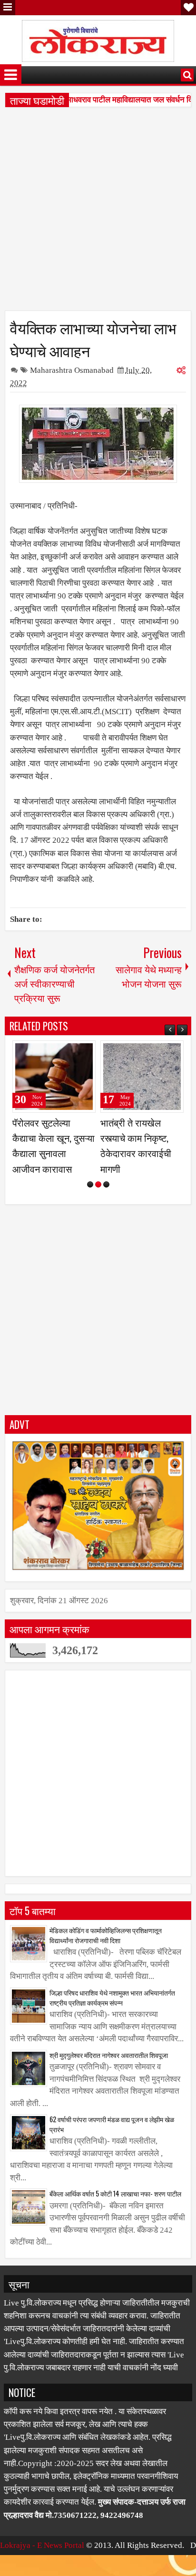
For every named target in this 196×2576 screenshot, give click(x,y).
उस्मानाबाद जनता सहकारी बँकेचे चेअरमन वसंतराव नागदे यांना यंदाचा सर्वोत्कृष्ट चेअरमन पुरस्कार (54, 1153)
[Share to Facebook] (64, 1052)
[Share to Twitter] (75, 1052)
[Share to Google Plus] (85, 1052)
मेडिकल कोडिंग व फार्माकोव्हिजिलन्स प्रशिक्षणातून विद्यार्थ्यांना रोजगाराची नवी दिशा (106, 1950)
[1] (90, 1200)
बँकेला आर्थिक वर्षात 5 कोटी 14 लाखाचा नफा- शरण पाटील (115, 2209)
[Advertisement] (98, 212)
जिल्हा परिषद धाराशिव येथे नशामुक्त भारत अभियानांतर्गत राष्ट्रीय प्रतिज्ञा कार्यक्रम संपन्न (112, 2013)
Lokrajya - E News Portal (42, 2561)
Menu (8, 8)
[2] (98, 1200)
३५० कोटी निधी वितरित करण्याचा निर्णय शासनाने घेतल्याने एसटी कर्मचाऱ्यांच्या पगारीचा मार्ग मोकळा (141, 1153)
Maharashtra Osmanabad (72, 370)
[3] (106, 1200)
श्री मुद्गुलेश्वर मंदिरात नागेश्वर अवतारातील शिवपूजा (109, 2070)
